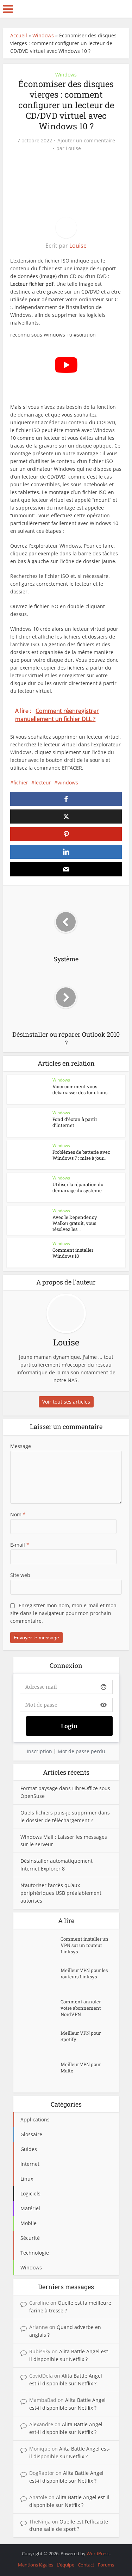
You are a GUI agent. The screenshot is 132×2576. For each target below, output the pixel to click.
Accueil (19, 35)
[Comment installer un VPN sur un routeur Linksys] (40, 1948)
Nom (18, 1514)
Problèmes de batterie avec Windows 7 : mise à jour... (81, 1155)
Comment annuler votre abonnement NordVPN (81, 2008)
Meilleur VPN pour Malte (81, 2067)
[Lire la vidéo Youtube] (66, 365)
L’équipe (65, 2565)
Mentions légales (36, 2565)
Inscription (39, 1751)
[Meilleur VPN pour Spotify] (40, 2042)
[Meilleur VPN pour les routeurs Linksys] (40, 1979)
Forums (106, 2565)
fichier (21, 782)
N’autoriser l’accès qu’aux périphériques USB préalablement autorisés (61, 1893)
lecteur (43, 782)
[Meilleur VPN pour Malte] (40, 2073)
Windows (43, 35)
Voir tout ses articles (66, 1402)
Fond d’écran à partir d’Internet (75, 1122)
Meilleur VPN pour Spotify (81, 2036)
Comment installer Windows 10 (73, 1253)
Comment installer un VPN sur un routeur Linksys (84, 1945)
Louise (73, 148)
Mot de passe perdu (81, 1751)
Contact (86, 2565)
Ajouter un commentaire (86, 141)
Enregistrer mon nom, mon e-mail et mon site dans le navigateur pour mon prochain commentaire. (63, 1613)
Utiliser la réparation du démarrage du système (78, 1187)
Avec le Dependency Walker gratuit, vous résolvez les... (75, 1223)
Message (21, 1446)
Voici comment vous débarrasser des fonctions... (81, 1089)
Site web (20, 1575)
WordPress (98, 2553)
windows (68, 782)
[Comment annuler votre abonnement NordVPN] (40, 2011)
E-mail (20, 1545)
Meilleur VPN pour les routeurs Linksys (84, 1973)
